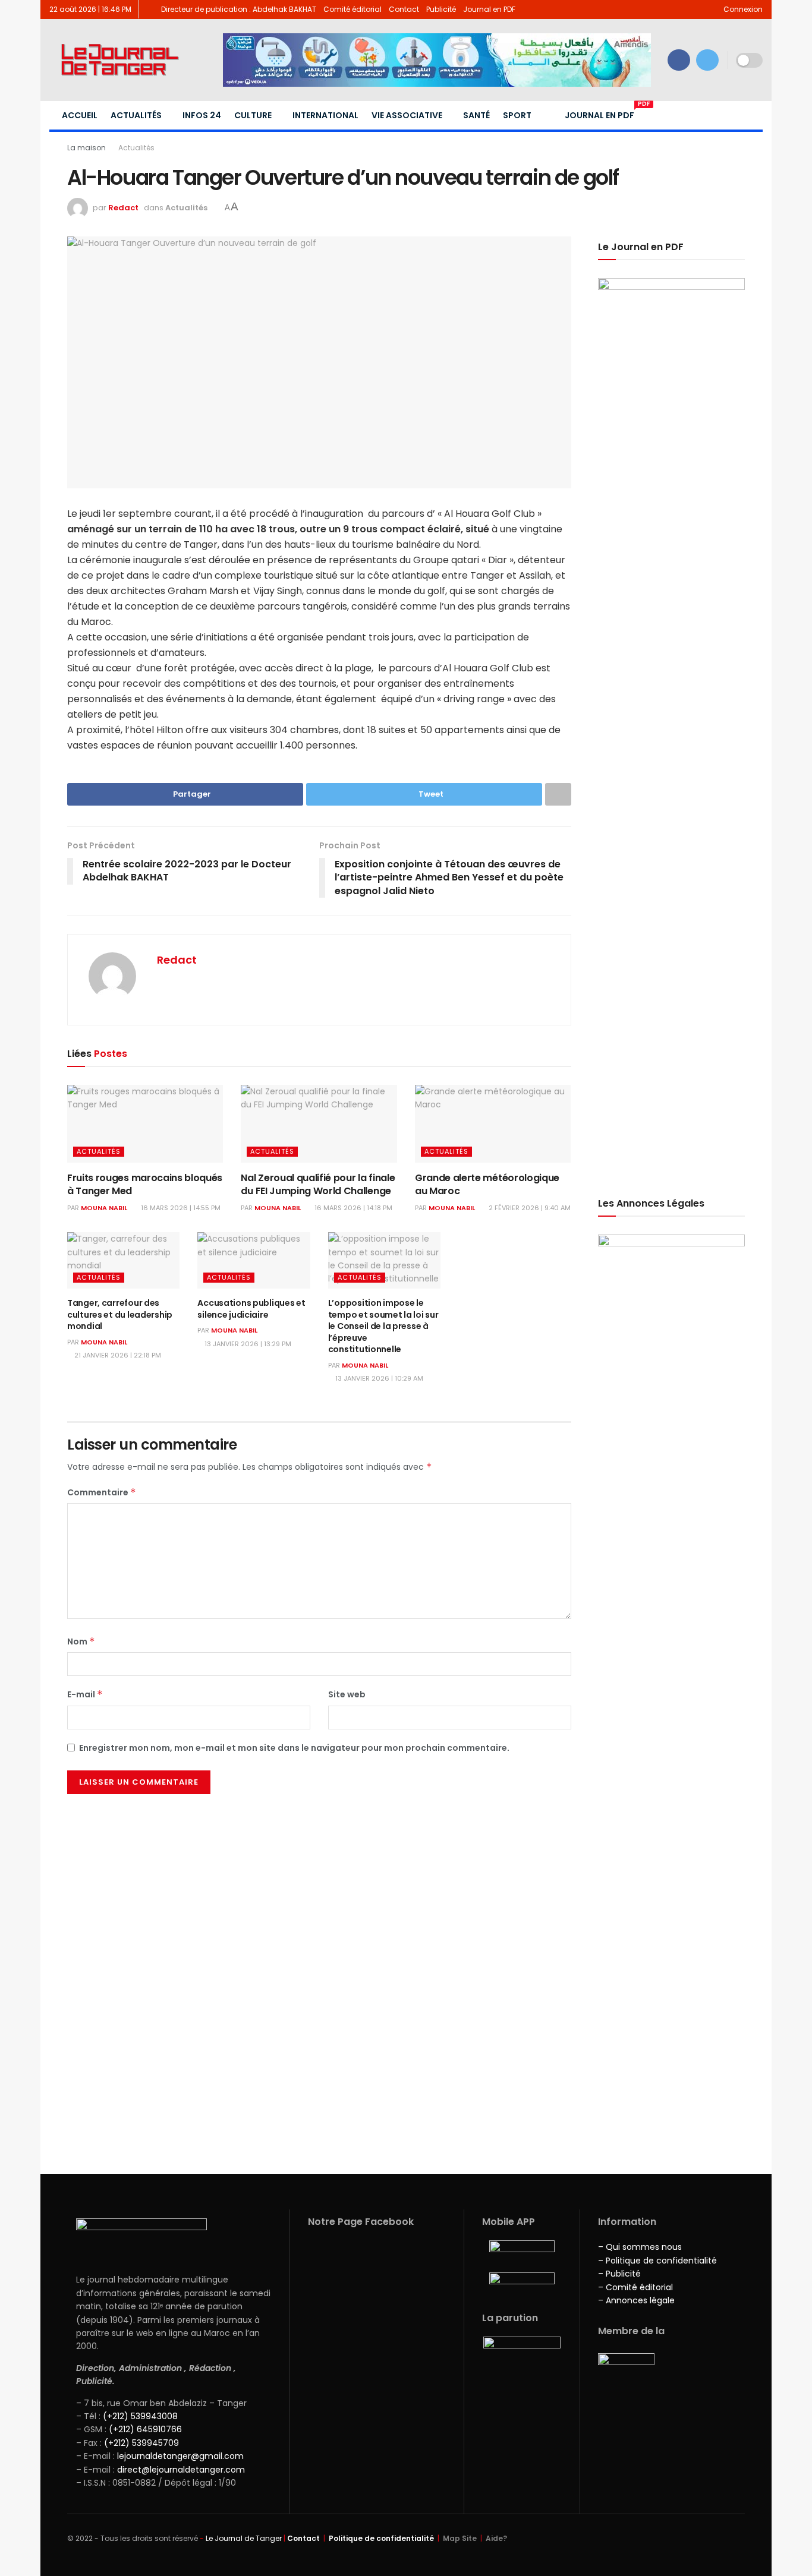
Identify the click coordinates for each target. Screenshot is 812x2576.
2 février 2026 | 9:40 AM (529, 1208)
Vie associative (407, 115)
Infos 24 (202, 115)
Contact (404, 9)
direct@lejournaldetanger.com (181, 2470)
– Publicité (619, 2274)
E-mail (85, 1694)
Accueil (80, 115)
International (325, 115)
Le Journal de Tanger (244, 2538)
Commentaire (102, 1492)
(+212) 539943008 (140, 2416)
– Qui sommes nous (640, 2247)
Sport (517, 115)
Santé (476, 115)
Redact (123, 208)
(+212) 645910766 (145, 2429)
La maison (86, 148)
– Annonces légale (636, 2300)
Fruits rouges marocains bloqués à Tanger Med (145, 1184)
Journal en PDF (489, 9)
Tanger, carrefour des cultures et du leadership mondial (120, 1314)
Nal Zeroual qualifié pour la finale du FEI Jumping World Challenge (318, 1184)
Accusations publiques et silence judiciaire (251, 1309)
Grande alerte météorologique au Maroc (487, 1184)
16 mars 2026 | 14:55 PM (180, 1208)
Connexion (742, 9)
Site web (347, 1694)
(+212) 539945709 (141, 2443)
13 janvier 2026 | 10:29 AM (378, 1378)
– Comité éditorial (635, 2287)
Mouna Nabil (104, 1208)
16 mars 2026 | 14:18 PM (353, 1208)
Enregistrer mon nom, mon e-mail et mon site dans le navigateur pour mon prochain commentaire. (294, 1748)
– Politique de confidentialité (657, 2261)
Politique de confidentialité (381, 2538)
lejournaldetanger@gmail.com (179, 2456)
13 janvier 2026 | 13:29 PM (247, 1344)
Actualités (136, 115)
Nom (81, 1641)
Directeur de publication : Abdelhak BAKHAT (239, 9)
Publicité (441, 9)
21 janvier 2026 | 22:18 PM (117, 1355)
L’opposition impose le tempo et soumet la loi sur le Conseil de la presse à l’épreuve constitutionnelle (383, 1326)
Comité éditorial (353, 9)
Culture (253, 115)
